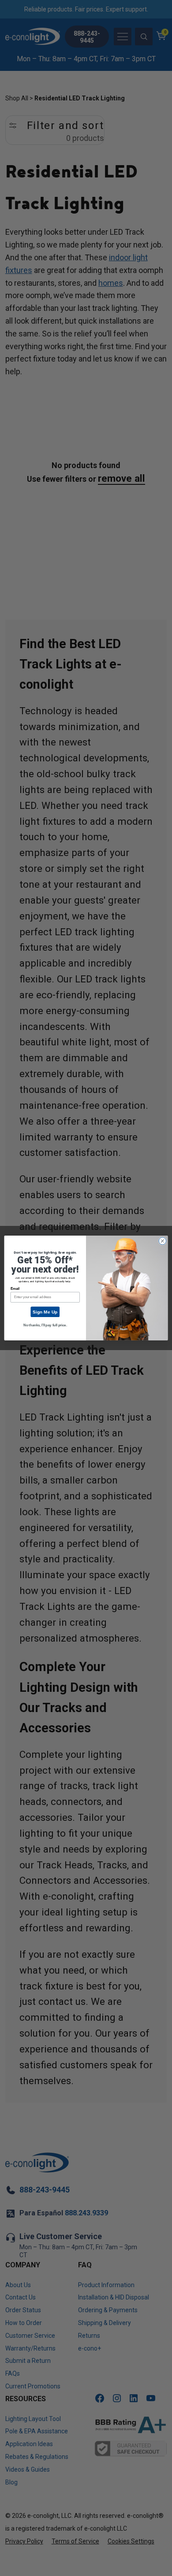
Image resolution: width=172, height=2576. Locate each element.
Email (15, 1289)
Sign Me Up (45, 1312)
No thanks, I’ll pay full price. (45, 1325)
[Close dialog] (163, 1241)
